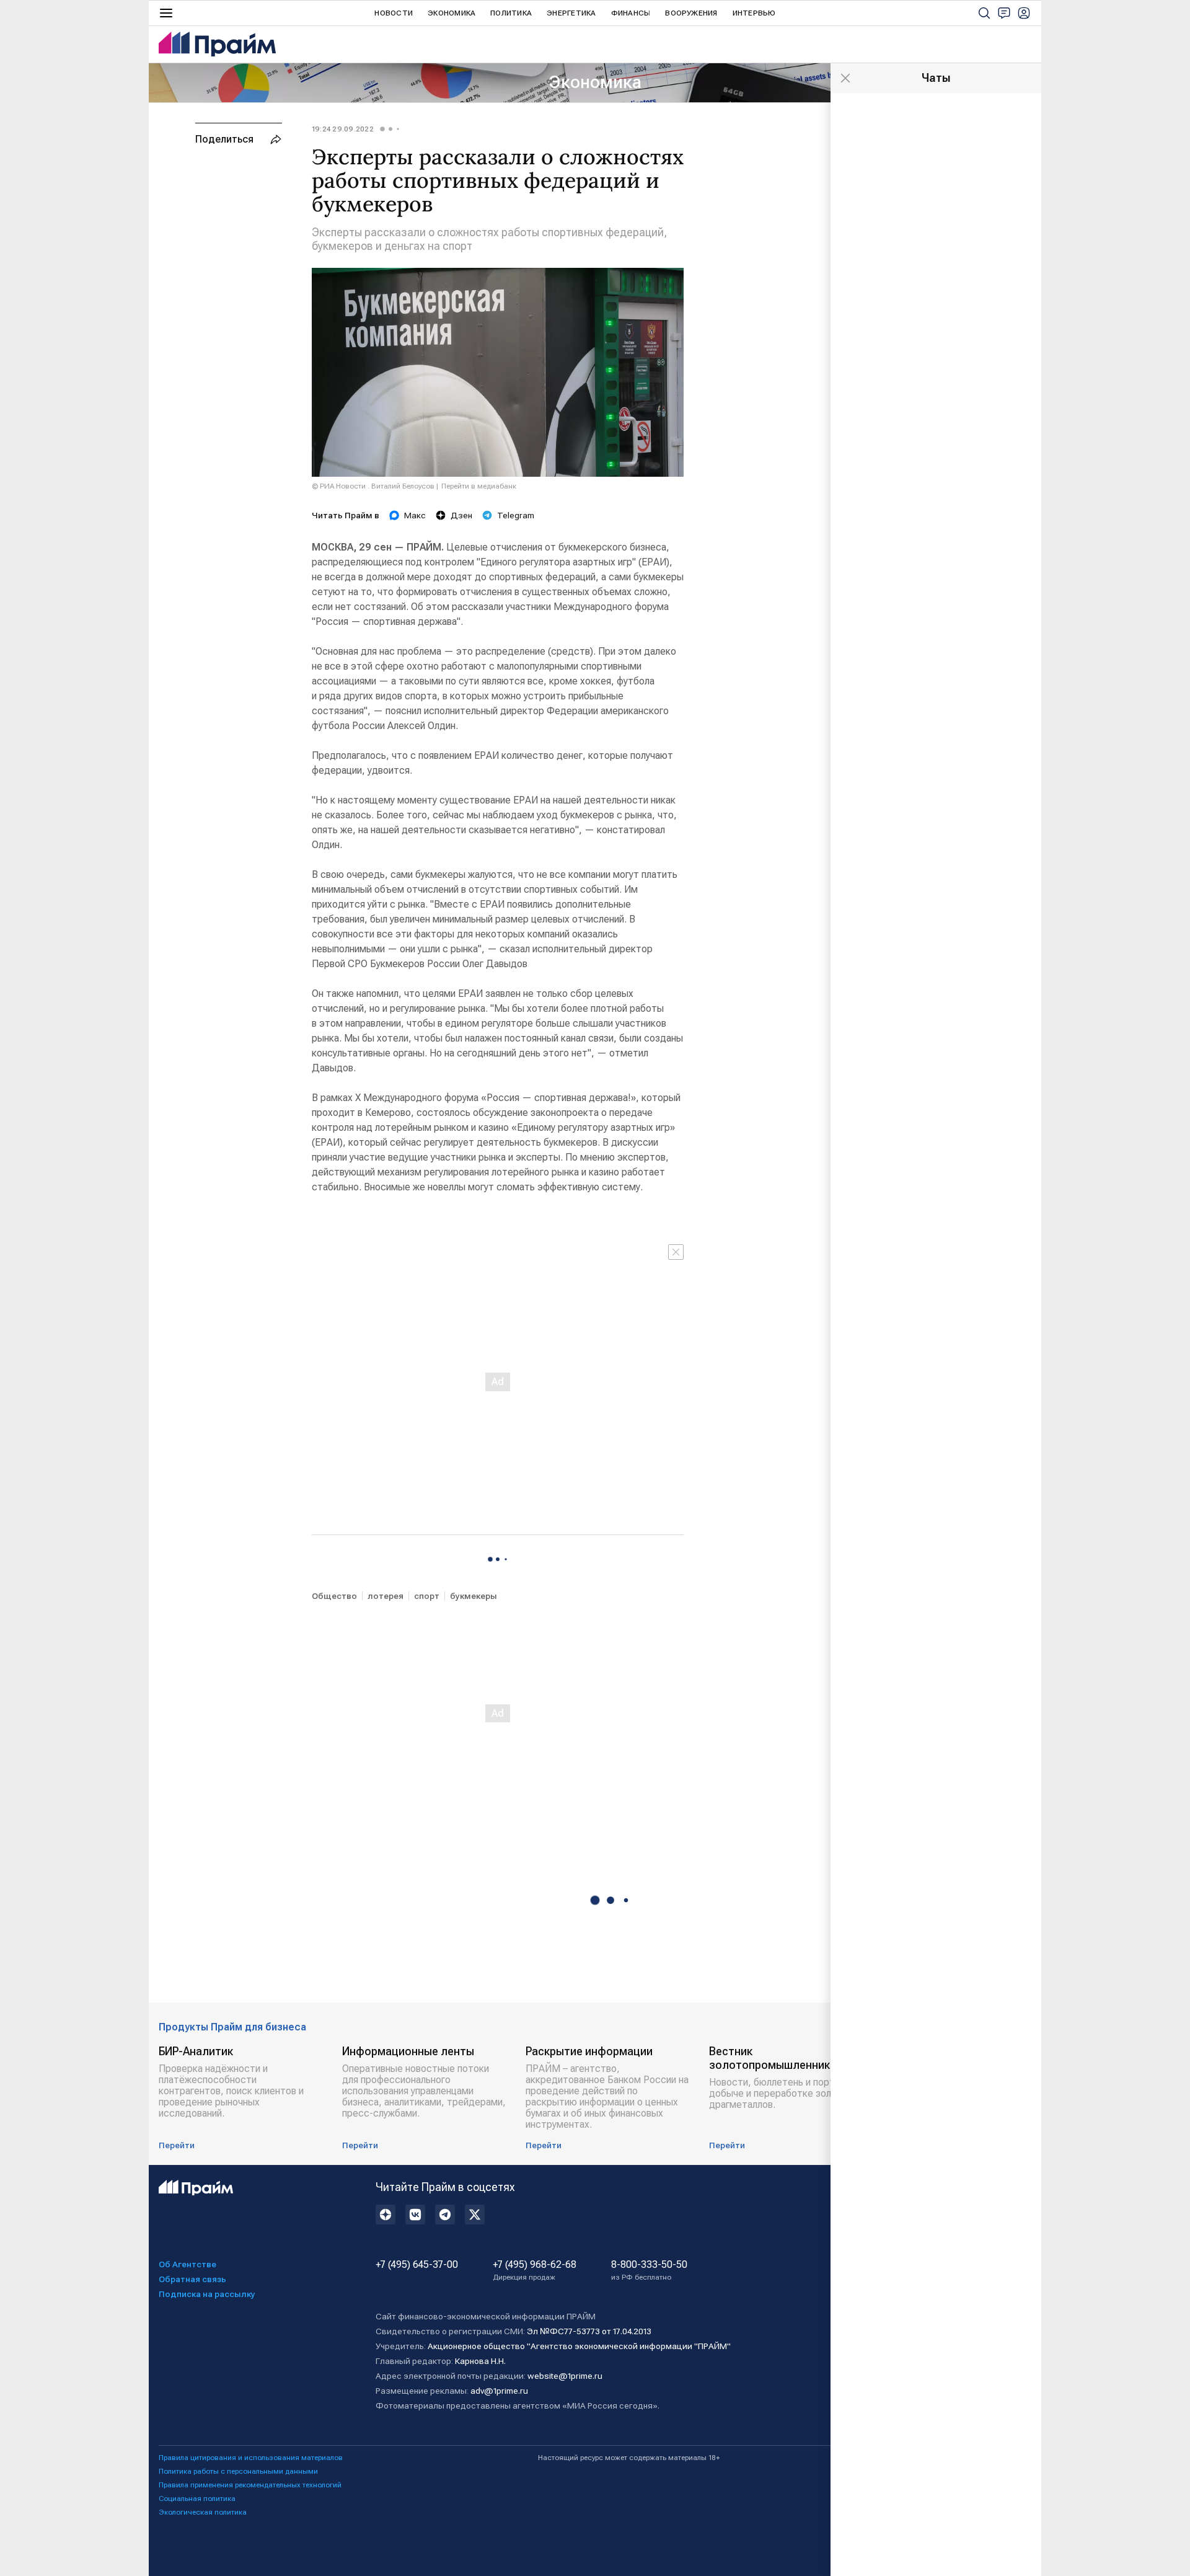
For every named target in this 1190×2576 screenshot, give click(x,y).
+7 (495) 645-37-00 (417, 2265)
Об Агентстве (187, 2264)
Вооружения (691, 13)
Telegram (516, 515)
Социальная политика (197, 2499)
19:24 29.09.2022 (343, 129)
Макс (415, 515)
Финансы (631, 13)
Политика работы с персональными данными (238, 2471)
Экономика (452, 13)
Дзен (461, 515)
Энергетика (571, 13)
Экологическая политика (203, 2512)
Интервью (754, 13)
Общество (334, 1596)
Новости (394, 13)
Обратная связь (192, 2279)
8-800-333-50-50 (649, 2270)
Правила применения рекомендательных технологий (250, 2485)
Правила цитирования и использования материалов (251, 2458)
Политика (511, 13)
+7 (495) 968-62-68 (535, 2270)
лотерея (386, 1596)
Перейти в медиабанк (479, 486)
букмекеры (474, 1596)
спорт (427, 1596)
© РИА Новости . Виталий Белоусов (373, 486)
